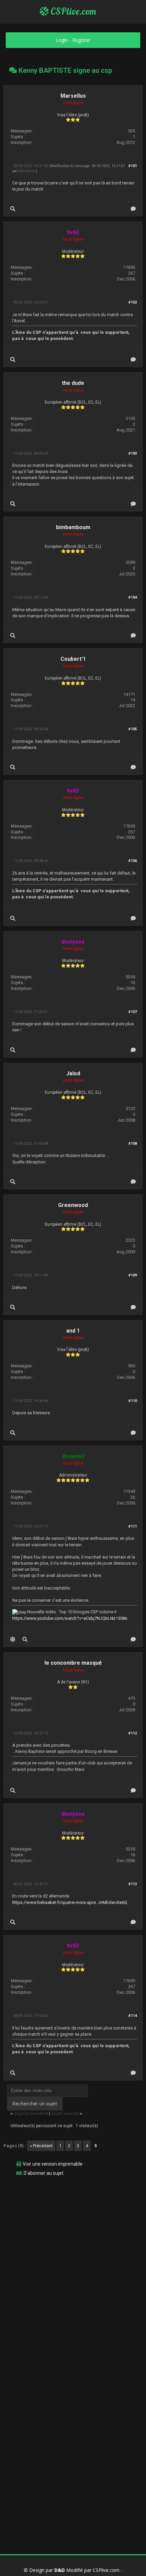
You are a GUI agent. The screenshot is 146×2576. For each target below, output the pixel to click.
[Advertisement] (73, 2254)
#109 (133, 1275)
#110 (133, 1401)
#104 (133, 597)
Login (62, 40)
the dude (73, 383)
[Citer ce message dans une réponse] (133, 209)
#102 (133, 302)
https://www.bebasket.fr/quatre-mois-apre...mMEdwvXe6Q (70, 1902)
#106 (133, 861)
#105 (133, 729)
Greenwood (73, 1205)
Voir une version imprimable (53, 2164)
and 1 (73, 1331)
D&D (60, 2570)
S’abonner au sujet (43, 2173)
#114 (133, 2016)
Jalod (73, 1073)
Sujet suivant (65, 2113)
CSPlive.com (72, 11)
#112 (133, 1733)
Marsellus (73, 96)
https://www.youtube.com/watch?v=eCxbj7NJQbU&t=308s (70, 1618)
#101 (133, 166)
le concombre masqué (73, 1663)
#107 (133, 1012)
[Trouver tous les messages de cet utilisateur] (13, 209)
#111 (133, 1526)
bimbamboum (73, 527)
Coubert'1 (73, 659)
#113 (133, 1884)
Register (81, 40)
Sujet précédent (31, 2113)
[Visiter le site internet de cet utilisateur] (13, 1639)
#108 (133, 1144)
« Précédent (41, 2146)
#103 (133, 453)
